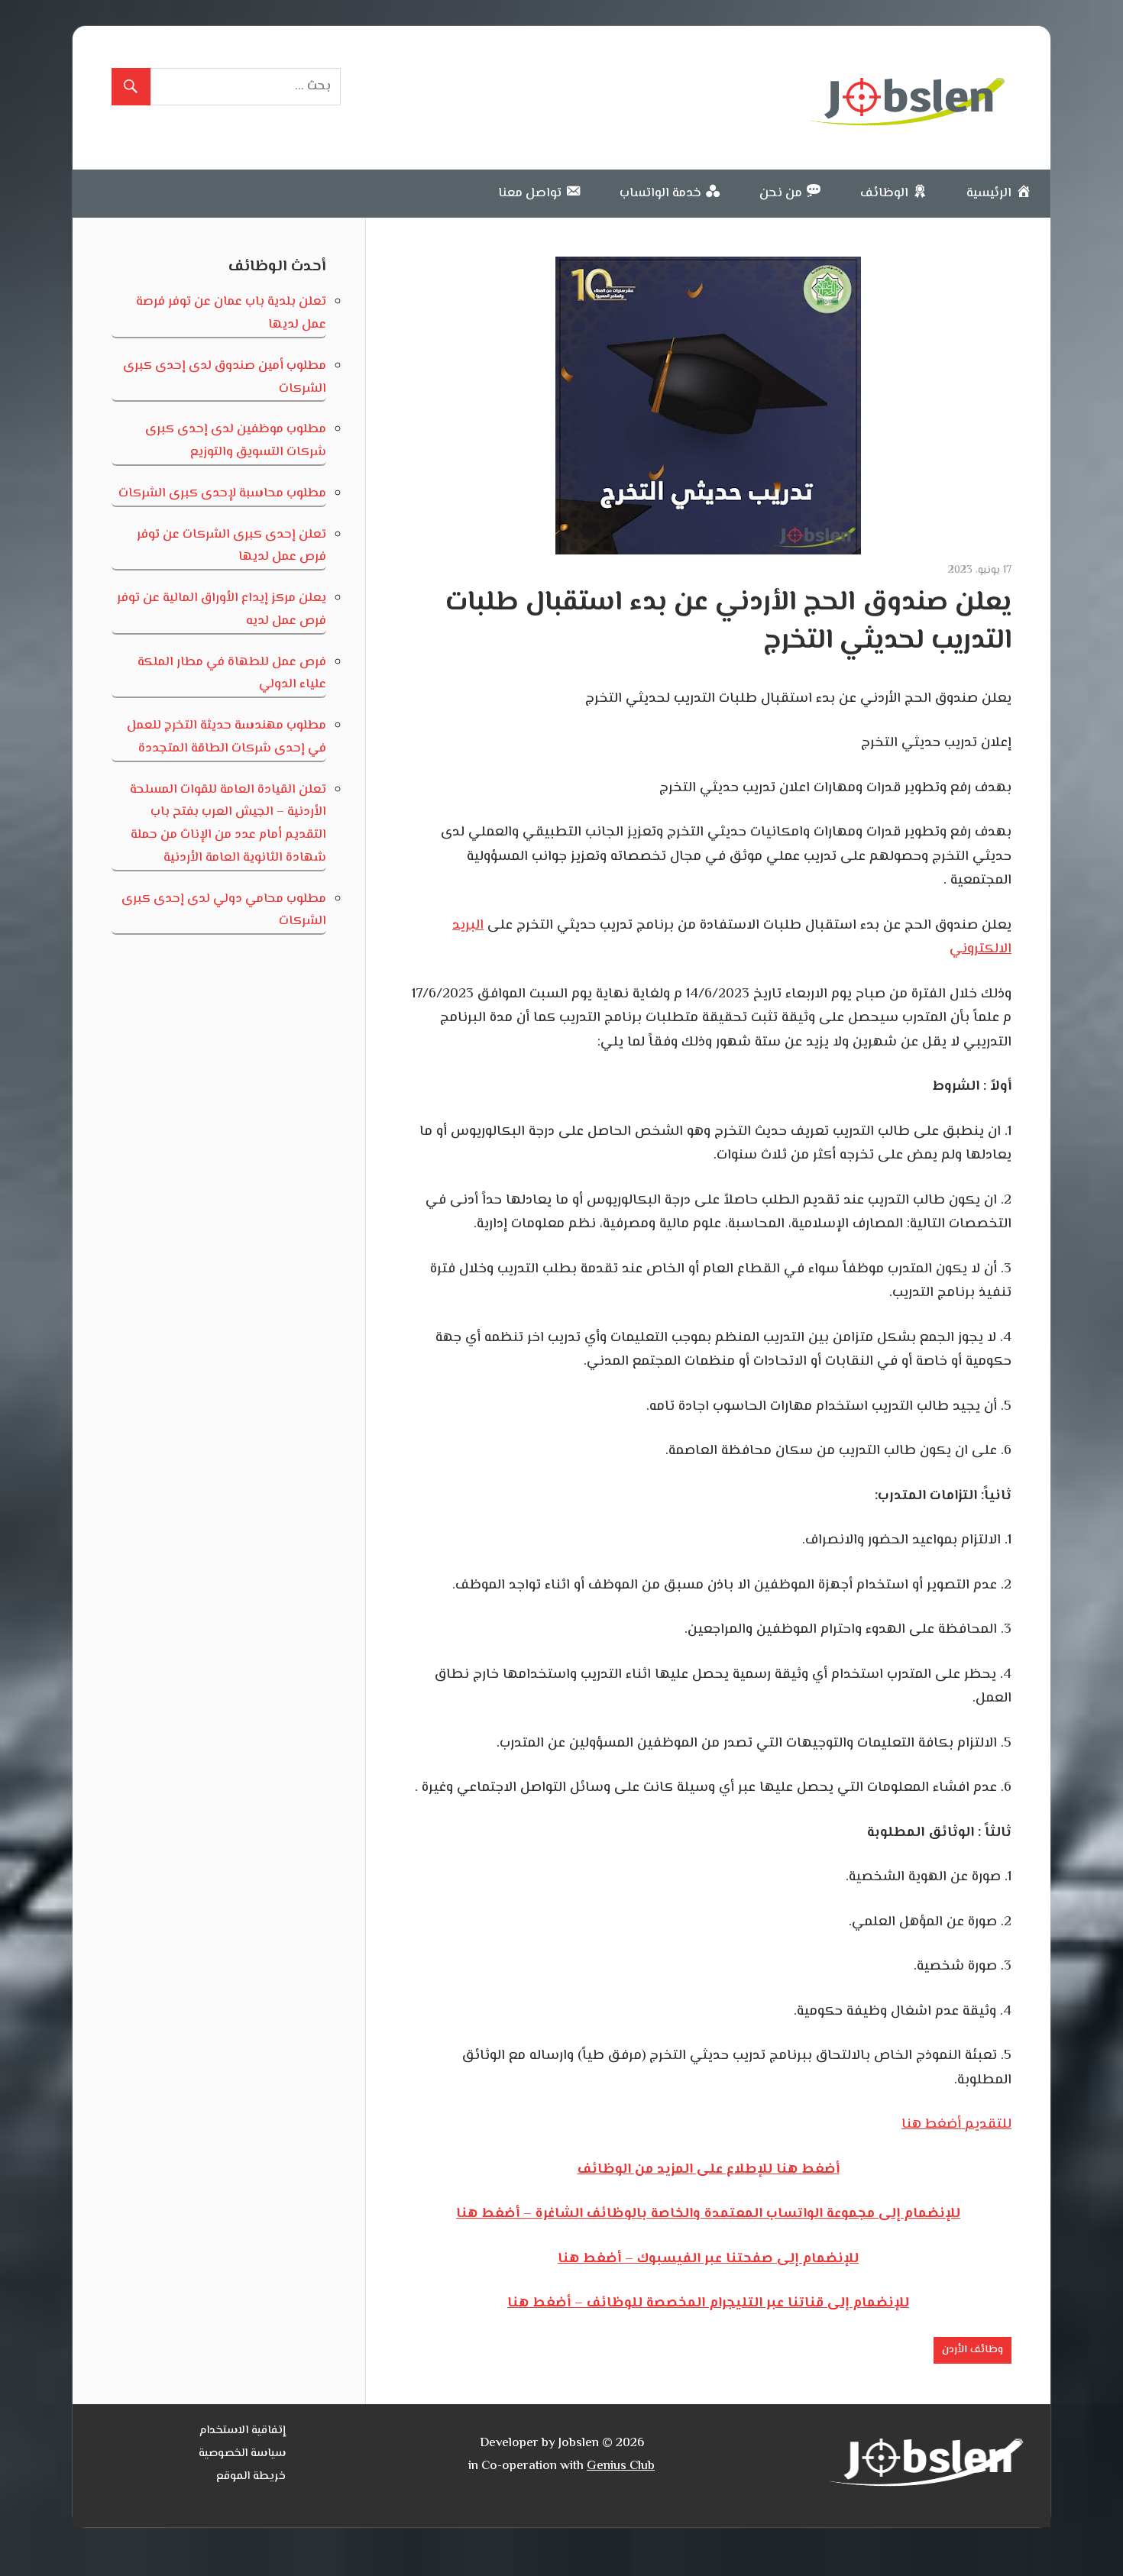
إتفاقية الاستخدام (243, 2431)
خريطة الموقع (251, 2476)
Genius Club (621, 2466)
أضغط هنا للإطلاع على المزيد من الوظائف (709, 2170)
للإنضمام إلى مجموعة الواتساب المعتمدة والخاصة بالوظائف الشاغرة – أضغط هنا (708, 2214)
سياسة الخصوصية (242, 2453)
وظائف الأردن (973, 2350)
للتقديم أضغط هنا (956, 2125)
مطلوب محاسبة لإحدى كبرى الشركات (222, 493)
